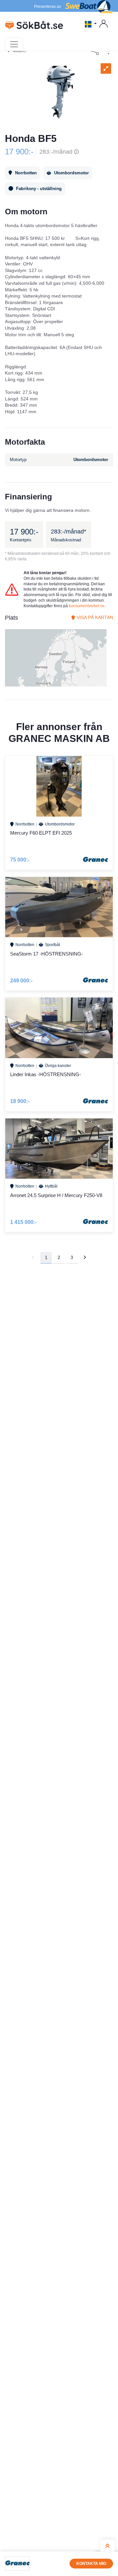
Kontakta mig (91, 2564)
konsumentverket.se (87, 606)
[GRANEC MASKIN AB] (17, 2564)
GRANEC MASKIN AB (59, 738)
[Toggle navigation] (14, 44)
